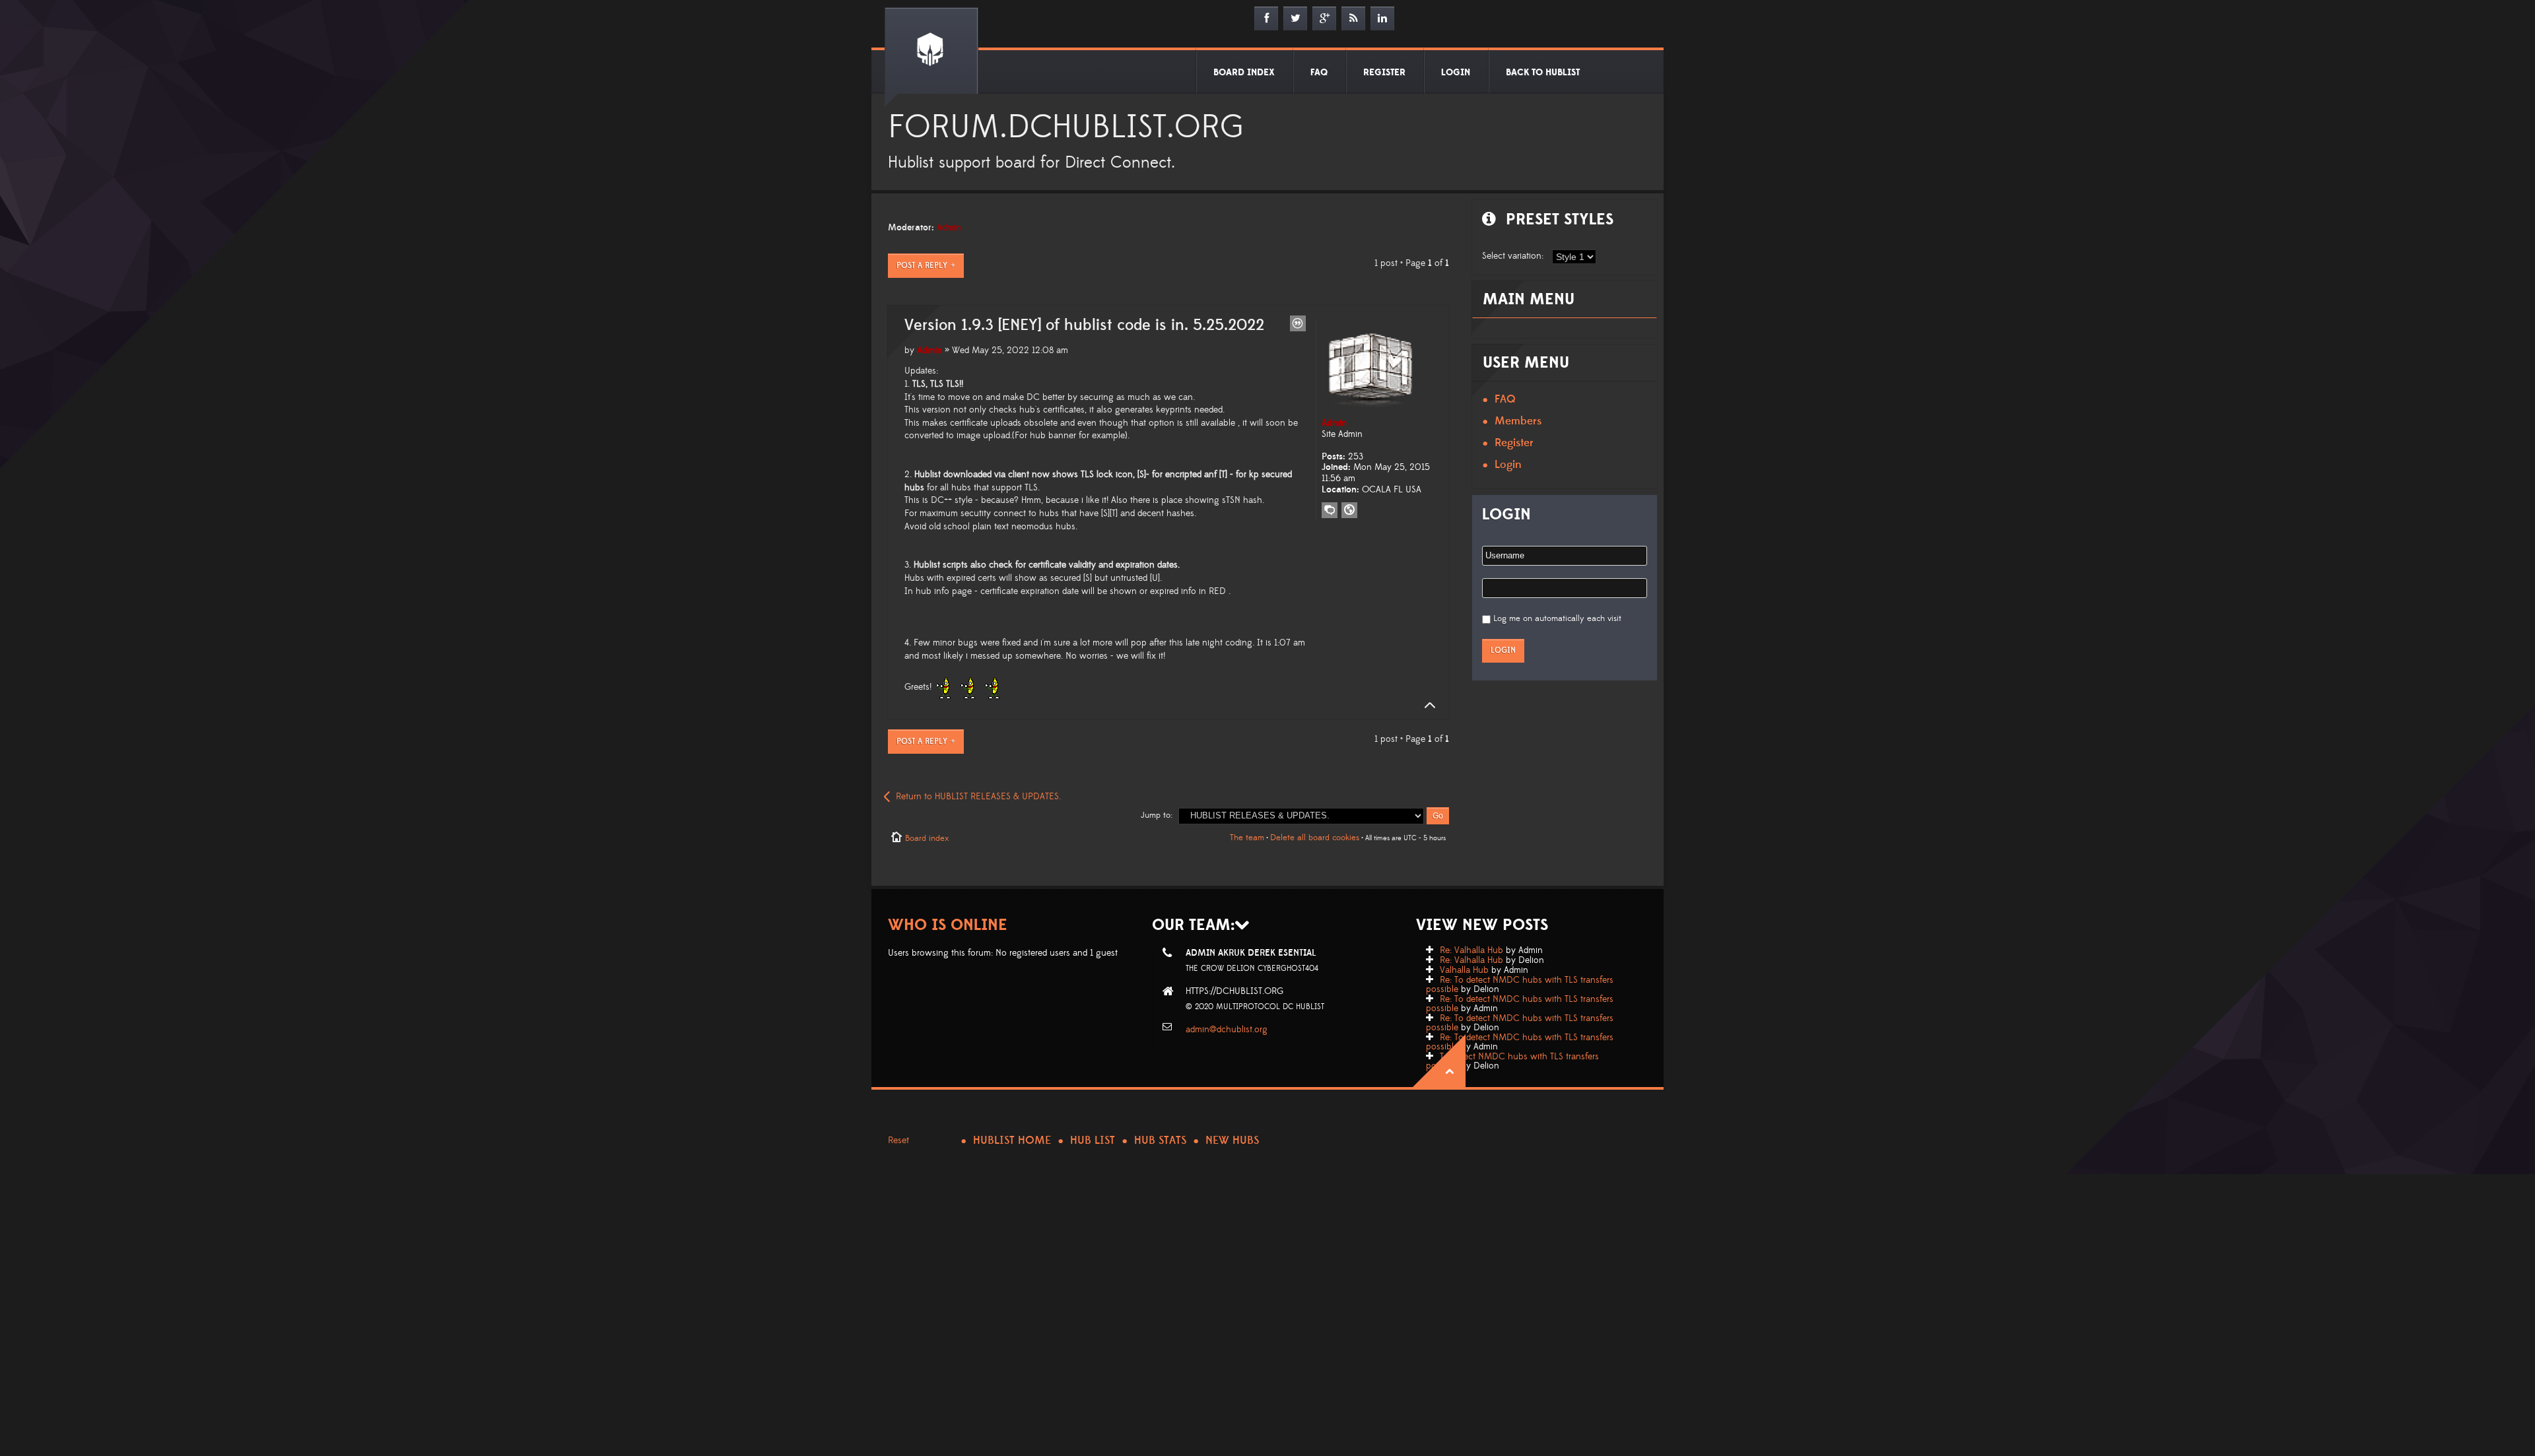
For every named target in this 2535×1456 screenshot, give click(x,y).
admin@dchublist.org (1227, 1030)
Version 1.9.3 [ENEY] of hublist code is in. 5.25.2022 (1084, 325)
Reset (898, 1141)
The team (1247, 838)
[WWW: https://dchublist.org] (1349, 510)
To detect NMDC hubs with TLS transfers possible (1512, 1061)
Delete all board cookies (1315, 838)
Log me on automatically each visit (1557, 618)
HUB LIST (1093, 1141)
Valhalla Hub (1464, 970)
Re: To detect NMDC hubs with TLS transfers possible (1520, 985)
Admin (949, 228)
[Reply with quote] (1298, 323)
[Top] (1426, 706)
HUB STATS (1160, 1141)
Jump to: (1157, 815)
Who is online (948, 925)
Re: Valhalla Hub (1471, 950)
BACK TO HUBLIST (1543, 73)
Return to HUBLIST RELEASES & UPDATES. (978, 797)
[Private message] (1330, 510)
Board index (927, 838)
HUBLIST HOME (1012, 1141)
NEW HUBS (1232, 1141)
